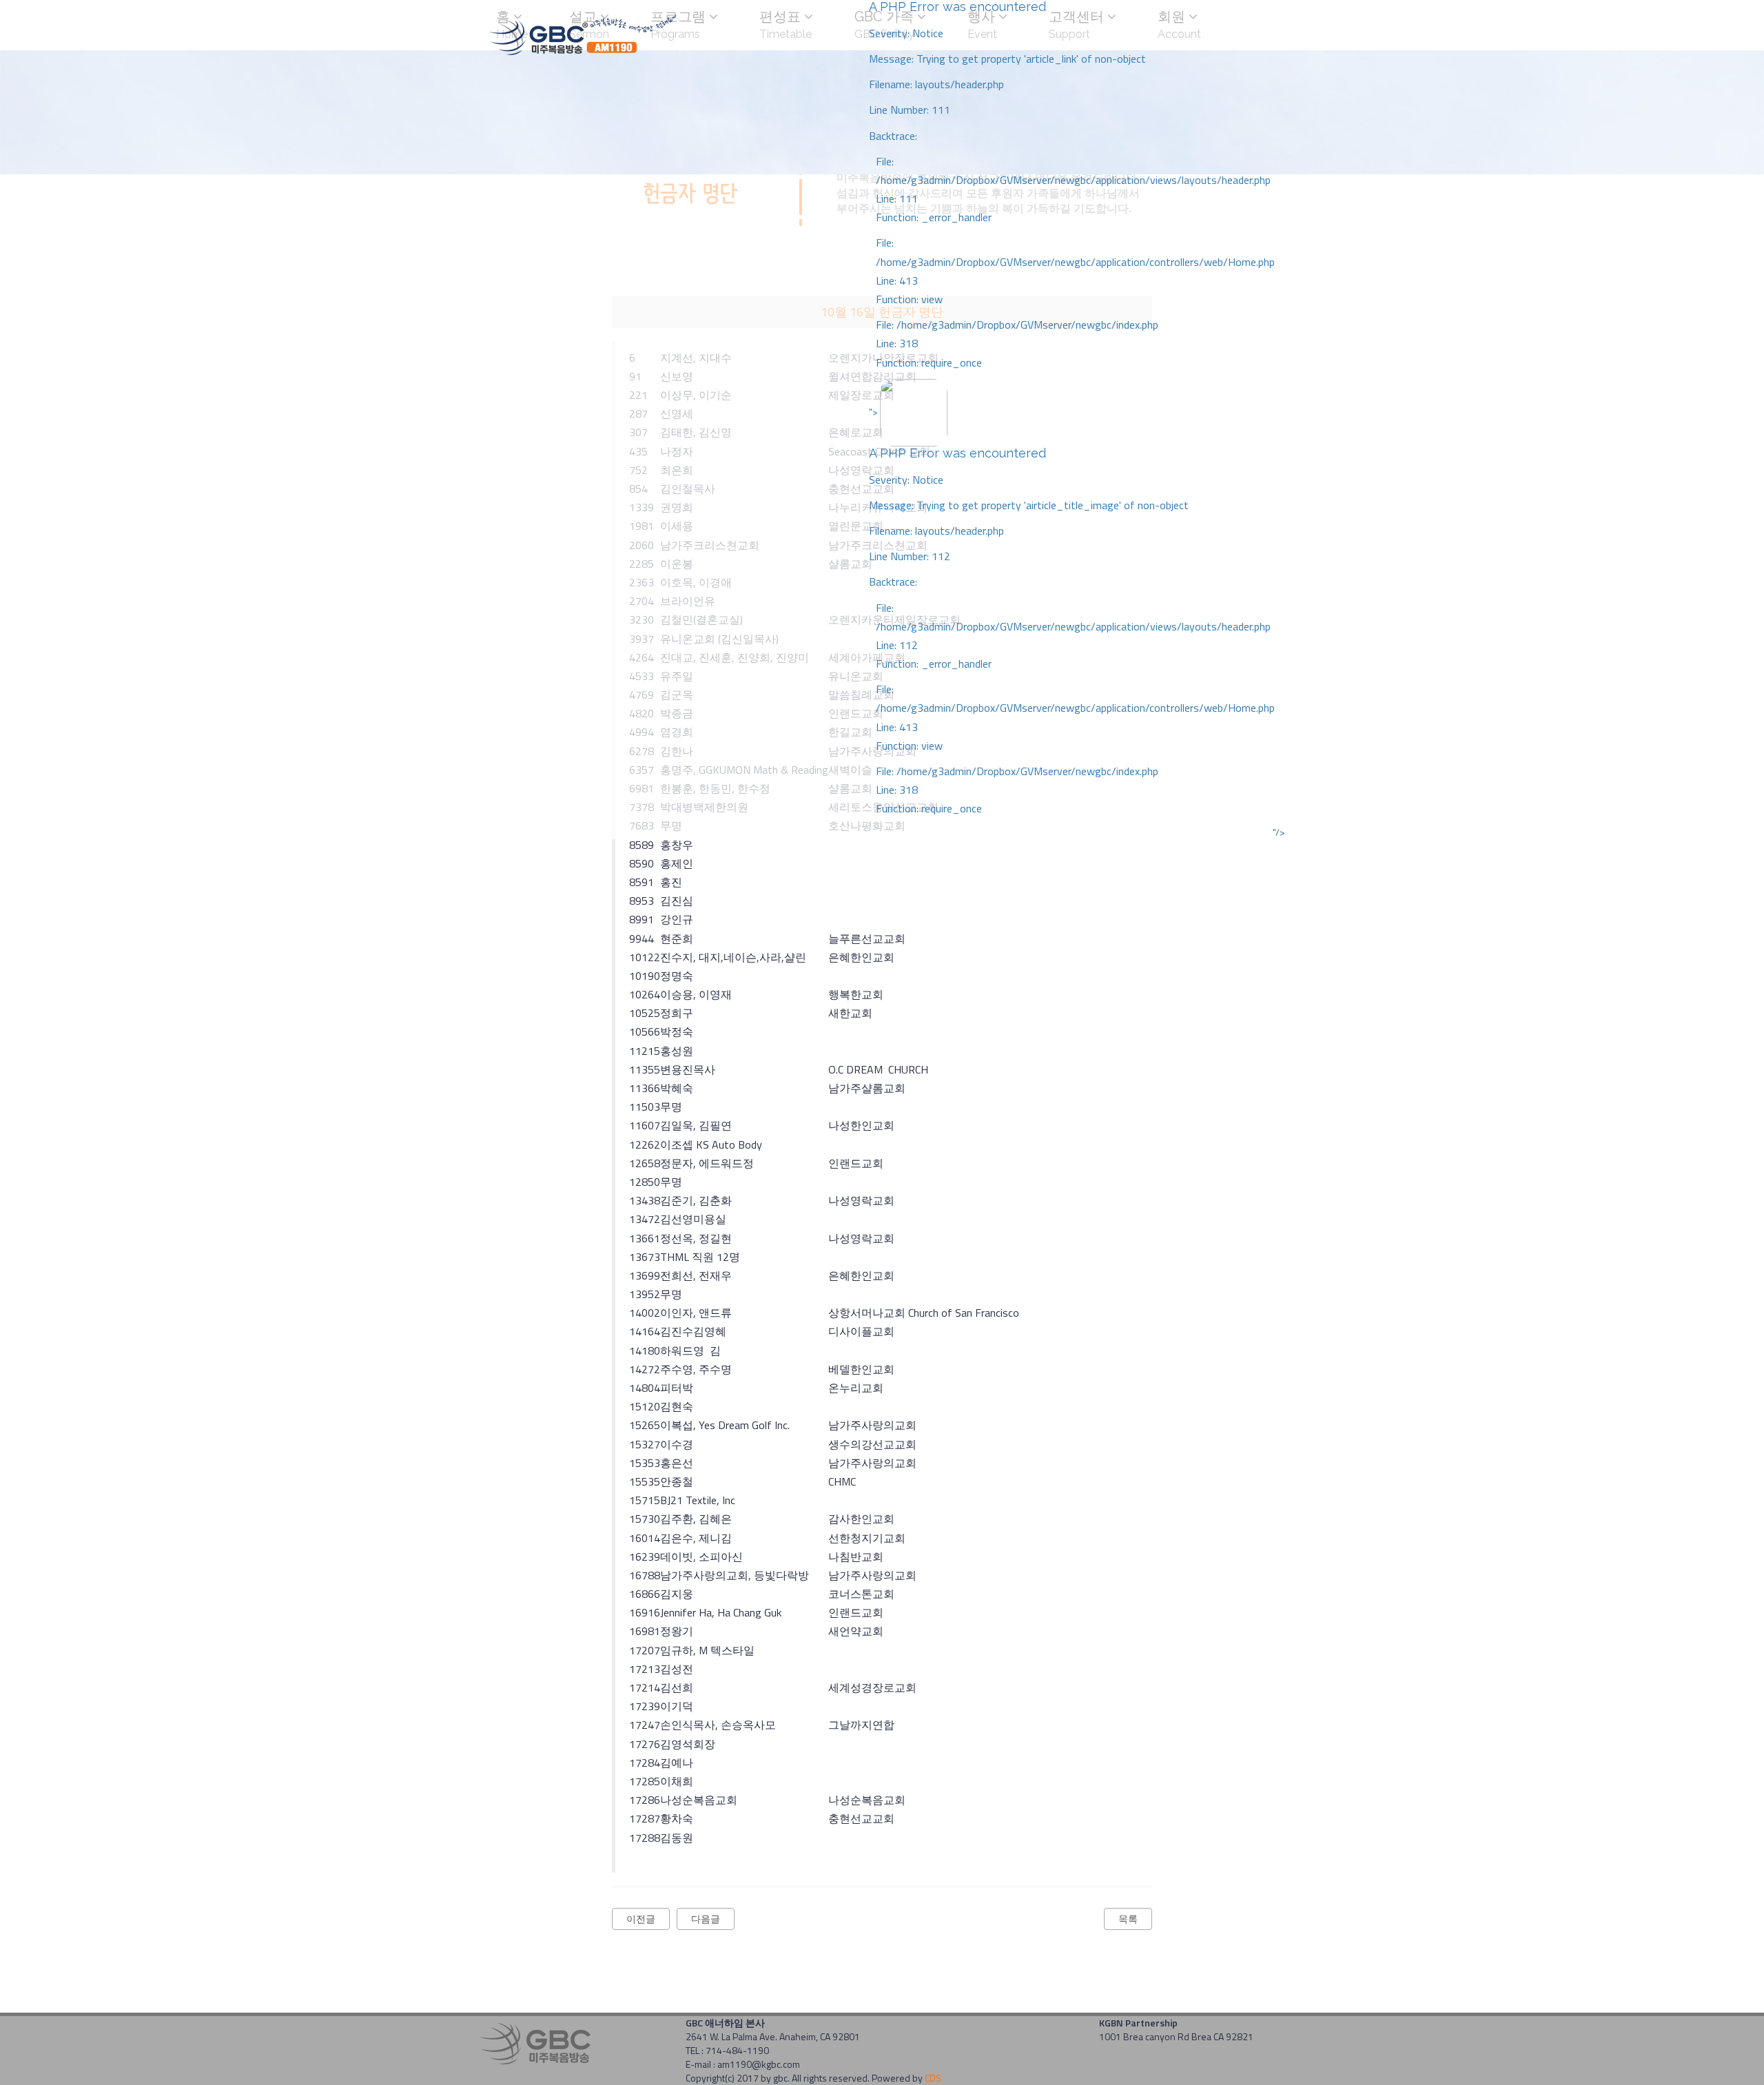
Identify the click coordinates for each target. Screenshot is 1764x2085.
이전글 (641, 1919)
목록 (1128, 1919)
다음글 (706, 1919)
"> (1072, 610)
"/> (1279, 832)
